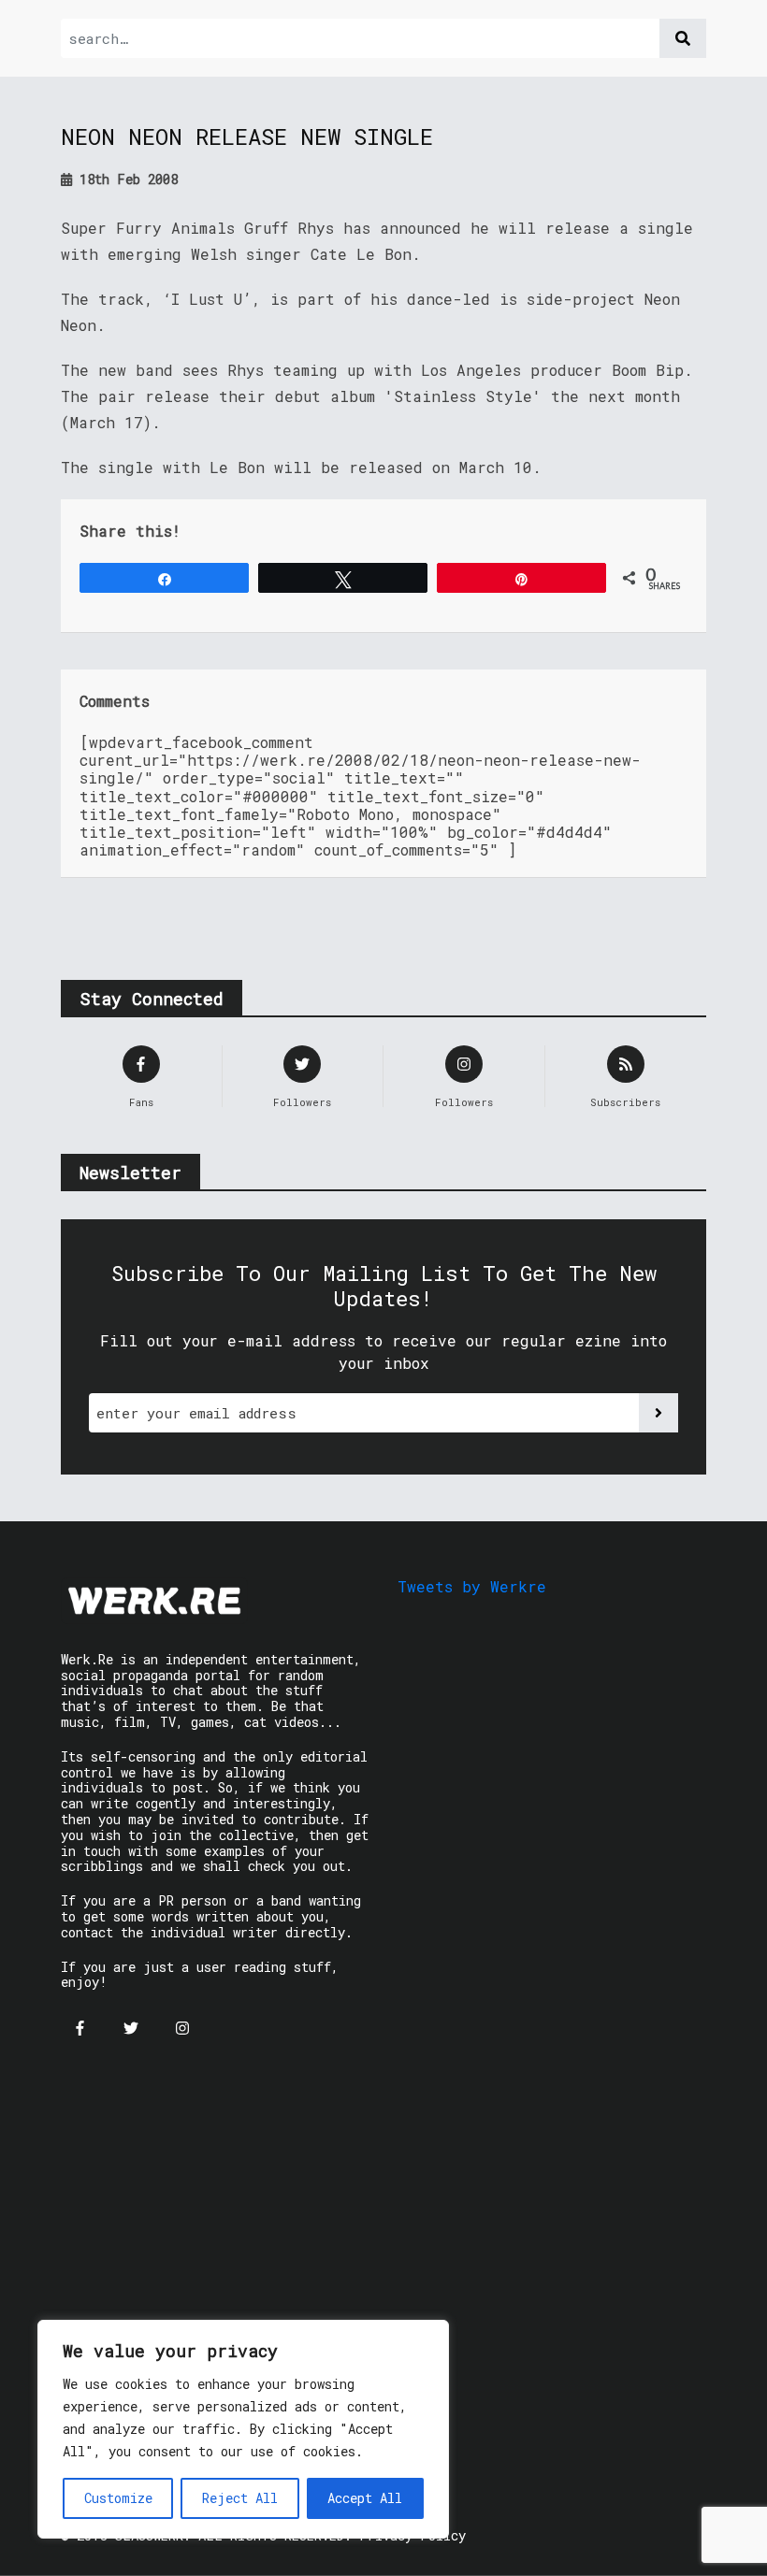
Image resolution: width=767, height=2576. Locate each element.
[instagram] (182, 2028)
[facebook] (80, 2028)
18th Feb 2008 (125, 179)
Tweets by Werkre (472, 1586)
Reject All (240, 2498)
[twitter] (131, 2028)
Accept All (365, 2498)
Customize (118, 2498)
